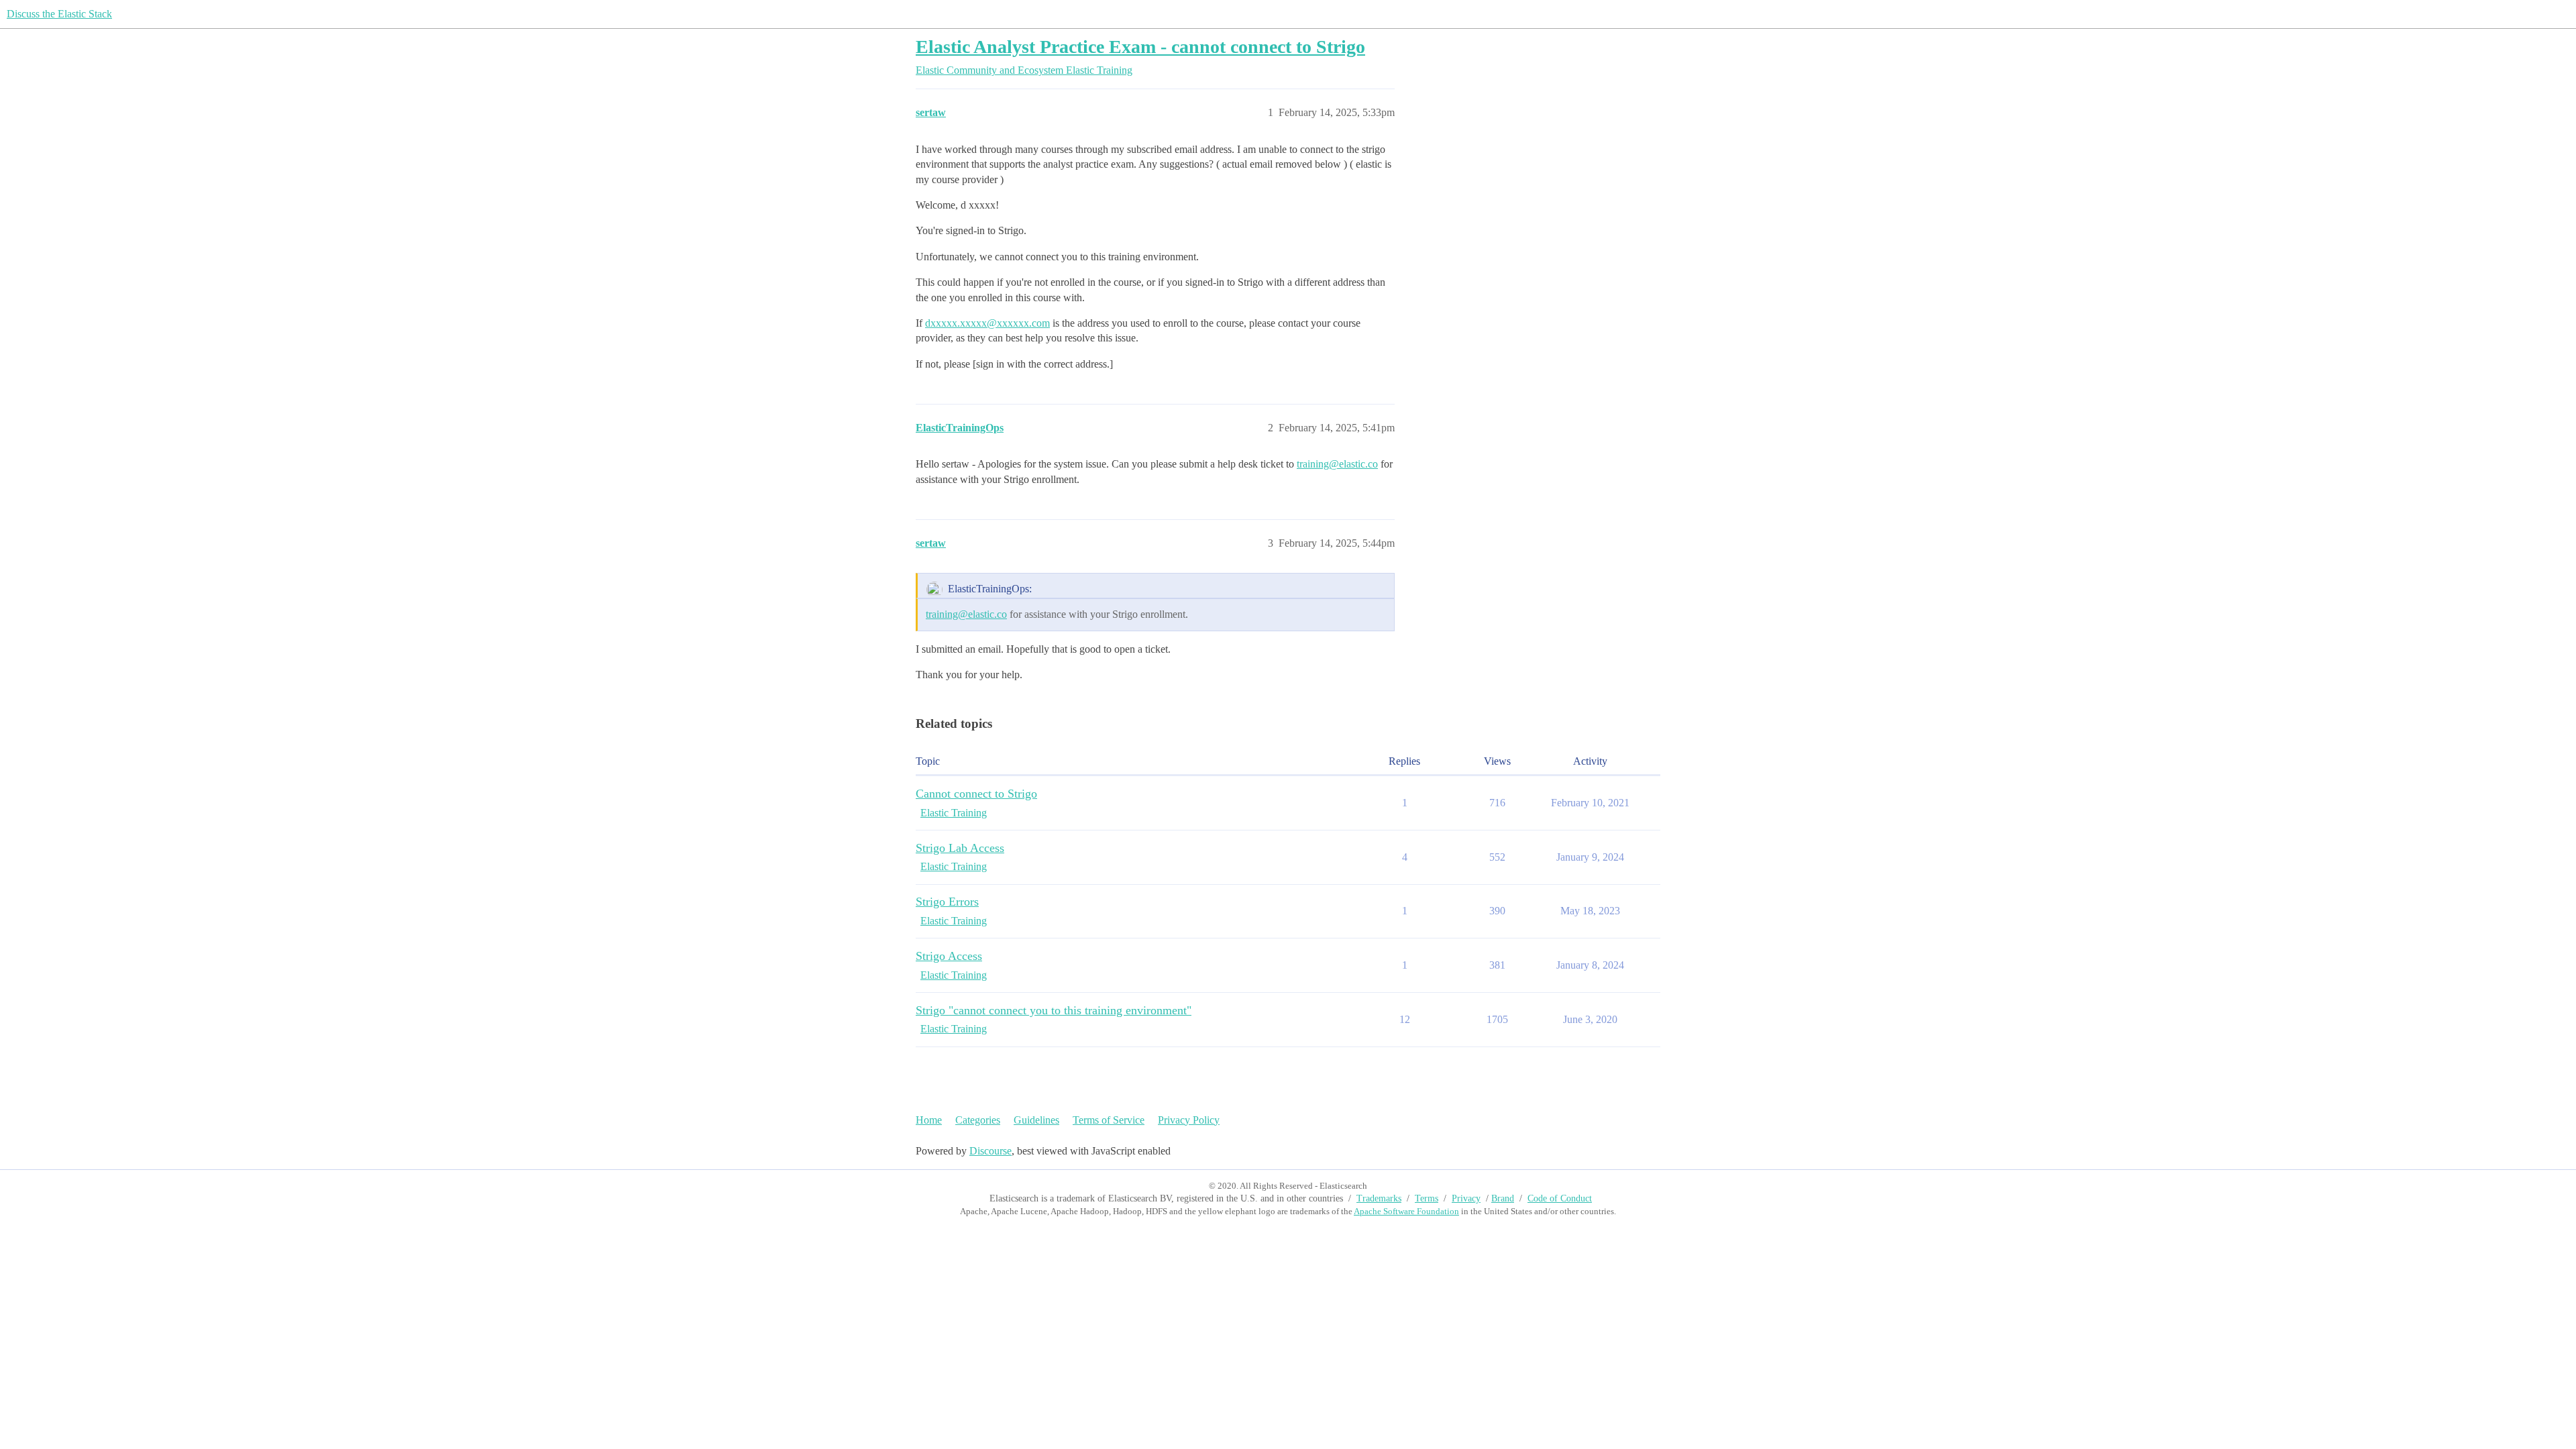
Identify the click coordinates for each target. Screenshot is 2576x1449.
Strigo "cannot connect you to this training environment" (1054, 1010)
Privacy (1466, 1198)
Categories (978, 1120)
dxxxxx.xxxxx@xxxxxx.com (987, 323)
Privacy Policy (1189, 1120)
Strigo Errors (947, 902)
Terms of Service (1109, 1120)
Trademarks (1379, 1198)
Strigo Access (949, 956)
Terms (1427, 1198)
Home (929, 1120)
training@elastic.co (1337, 464)
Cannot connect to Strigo (976, 794)
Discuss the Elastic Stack (59, 14)
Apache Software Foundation (1406, 1211)
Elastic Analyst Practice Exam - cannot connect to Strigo (1140, 47)
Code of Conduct (1560, 1198)
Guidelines (1036, 1120)
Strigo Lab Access (960, 848)
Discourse (990, 1151)
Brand (1503, 1198)
